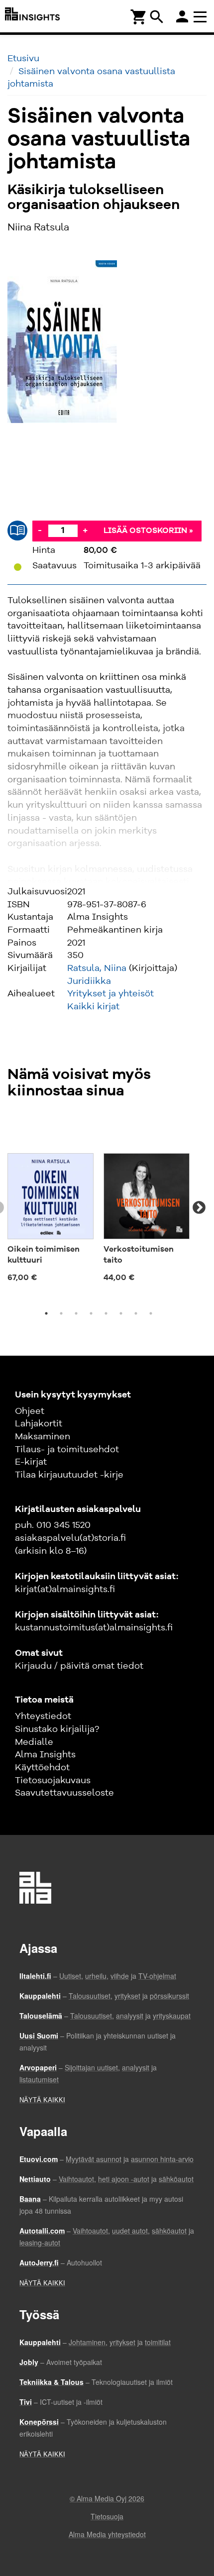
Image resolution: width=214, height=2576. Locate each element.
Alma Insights (45, 1755)
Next (199, 1208)
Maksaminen (43, 1437)
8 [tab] (151, 1313)
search (157, 17)
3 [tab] (76, 1313)
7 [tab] (136, 1313)
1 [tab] (46, 1313)
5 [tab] (106, 1313)
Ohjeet (30, 1411)
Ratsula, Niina (97, 968)
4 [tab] (91, 1313)
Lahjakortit (39, 1424)
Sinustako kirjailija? (57, 1729)
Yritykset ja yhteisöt (110, 994)
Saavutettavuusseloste (64, 1793)
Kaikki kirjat (93, 1007)
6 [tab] (121, 1313)
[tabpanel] (51, 1202)
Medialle (34, 1742)
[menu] (202, 16)
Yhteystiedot (43, 1717)
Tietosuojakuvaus (53, 1781)
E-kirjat (31, 1462)
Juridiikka (89, 981)
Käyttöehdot (42, 1768)
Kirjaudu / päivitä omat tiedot (79, 1666)
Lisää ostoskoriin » (148, 531)
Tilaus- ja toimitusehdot (67, 1450)
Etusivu (23, 59)
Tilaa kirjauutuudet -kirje (69, 1475)
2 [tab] (61, 1313)
